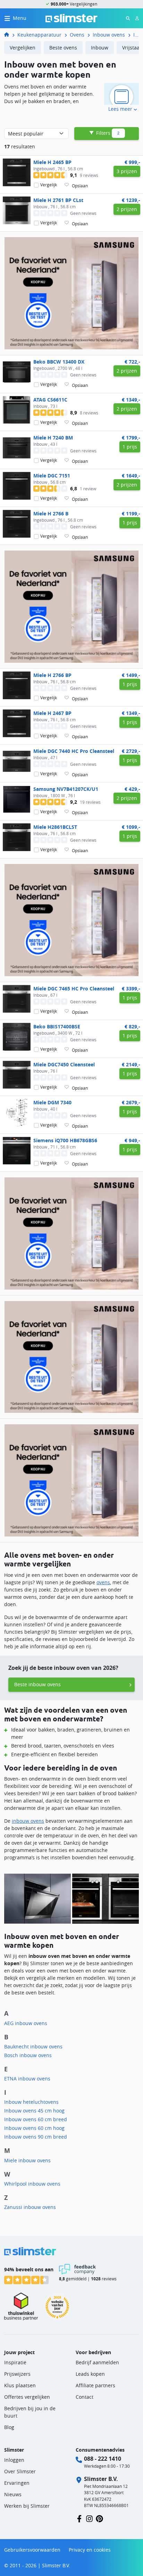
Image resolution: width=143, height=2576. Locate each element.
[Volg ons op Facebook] (79, 2518)
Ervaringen (17, 2483)
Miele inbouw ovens (27, 2160)
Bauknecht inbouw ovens (33, 2046)
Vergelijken (23, 48)
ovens (103, 1582)
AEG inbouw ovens (26, 2023)
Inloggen (14, 2460)
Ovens (77, 35)
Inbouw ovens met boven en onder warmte (136, 35)
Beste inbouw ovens (37, 1684)
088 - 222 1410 (103, 2459)
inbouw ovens (28, 1821)
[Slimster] (9, 35)
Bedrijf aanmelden (97, 2362)
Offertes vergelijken (27, 2397)
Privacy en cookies (90, 2550)
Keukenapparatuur (39, 35)
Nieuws (13, 2494)
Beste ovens (63, 48)
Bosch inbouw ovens (28, 2055)
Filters (107, 133)
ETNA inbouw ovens (27, 2079)
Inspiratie (15, 2362)
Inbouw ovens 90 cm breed (36, 2137)
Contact (85, 2397)
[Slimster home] (71, 18)
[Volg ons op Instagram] (89, 2518)
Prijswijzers (17, 2374)
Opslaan (80, 186)
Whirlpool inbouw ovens (32, 2184)
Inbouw (100, 48)
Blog (9, 2427)
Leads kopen (90, 2374)
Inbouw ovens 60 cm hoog (34, 2128)
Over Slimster (20, 2471)
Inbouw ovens (109, 35)
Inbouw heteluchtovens (31, 2102)
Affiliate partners (95, 2385)
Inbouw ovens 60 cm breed (36, 2119)
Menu (20, 18)
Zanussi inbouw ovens (30, 2207)
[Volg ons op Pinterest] (99, 2518)
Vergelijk (49, 185)
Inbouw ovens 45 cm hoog (34, 2111)
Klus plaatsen (20, 2385)
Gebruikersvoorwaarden (32, 2550)
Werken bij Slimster (27, 2506)
